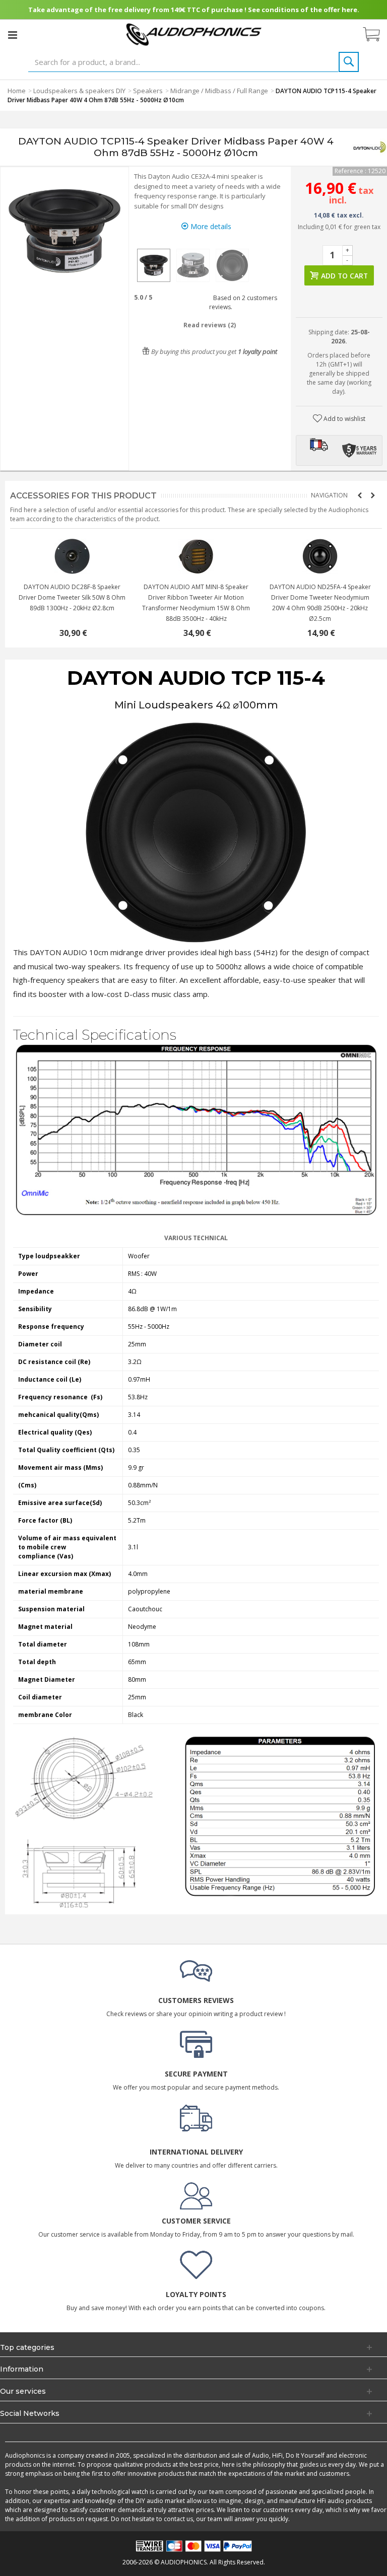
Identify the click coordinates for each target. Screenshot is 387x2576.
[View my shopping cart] (376, 35)
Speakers (148, 91)
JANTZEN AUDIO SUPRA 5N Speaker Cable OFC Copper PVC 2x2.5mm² (72, 592)
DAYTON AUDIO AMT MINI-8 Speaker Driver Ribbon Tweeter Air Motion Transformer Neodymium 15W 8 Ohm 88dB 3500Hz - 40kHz (320, 603)
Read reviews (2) (210, 325)
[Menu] (13, 35)
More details (210, 226)
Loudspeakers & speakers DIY (79, 91)
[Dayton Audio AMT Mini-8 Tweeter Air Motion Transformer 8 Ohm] (320, 556)
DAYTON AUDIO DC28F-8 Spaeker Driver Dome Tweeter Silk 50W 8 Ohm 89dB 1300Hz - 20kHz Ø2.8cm (196, 597)
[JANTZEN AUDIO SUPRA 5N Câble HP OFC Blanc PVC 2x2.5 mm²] (72, 556)
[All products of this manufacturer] (369, 147)
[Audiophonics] (194, 34)
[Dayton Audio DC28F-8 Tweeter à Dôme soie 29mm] (196, 556)
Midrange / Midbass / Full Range (219, 91)
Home (17, 91)
